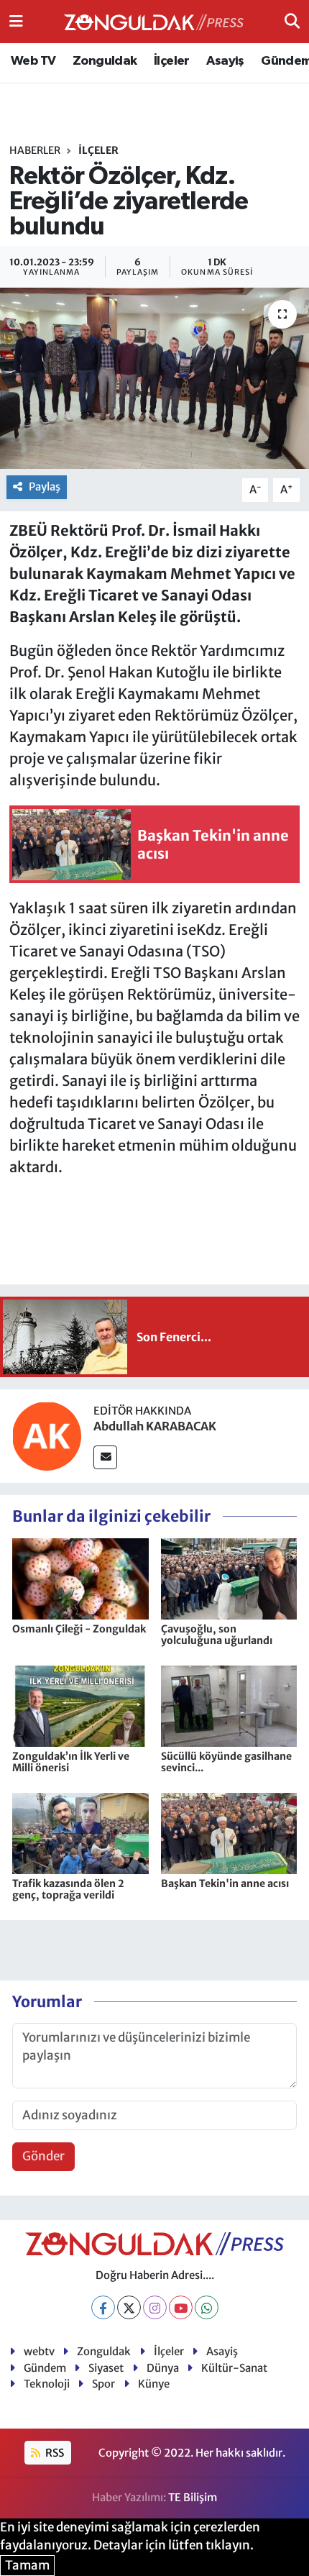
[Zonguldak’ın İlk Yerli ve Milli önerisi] (80, 1705)
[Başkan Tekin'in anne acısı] (229, 1832)
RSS (54, 2453)
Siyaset (106, 2368)
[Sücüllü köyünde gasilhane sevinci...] (229, 1705)
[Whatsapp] (207, 2307)
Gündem (45, 2368)
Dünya (163, 2368)
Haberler (35, 150)
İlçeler (172, 61)
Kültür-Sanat (234, 2368)
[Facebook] (103, 2307)
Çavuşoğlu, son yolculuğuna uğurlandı (217, 1635)
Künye (154, 2384)
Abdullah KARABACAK (155, 1426)
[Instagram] (155, 2307)
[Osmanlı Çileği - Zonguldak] (80, 1578)
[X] (129, 2307)
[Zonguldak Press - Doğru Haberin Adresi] (154, 22)
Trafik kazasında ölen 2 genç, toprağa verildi (68, 1890)
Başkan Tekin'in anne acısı (225, 1883)
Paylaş (45, 487)
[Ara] (292, 21)
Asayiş (225, 61)
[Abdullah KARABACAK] (47, 1435)
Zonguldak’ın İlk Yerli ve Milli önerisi (71, 1762)
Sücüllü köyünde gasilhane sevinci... (226, 1762)
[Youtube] (181, 2307)
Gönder (43, 2156)
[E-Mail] (105, 1457)
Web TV (33, 61)
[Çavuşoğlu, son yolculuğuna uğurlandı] (229, 1578)
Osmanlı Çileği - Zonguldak (79, 1629)
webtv (39, 2351)
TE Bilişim (193, 2497)
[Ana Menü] (16, 21)
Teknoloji (47, 2384)
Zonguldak (105, 61)
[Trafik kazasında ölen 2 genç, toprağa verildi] (80, 1832)
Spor (103, 2384)
